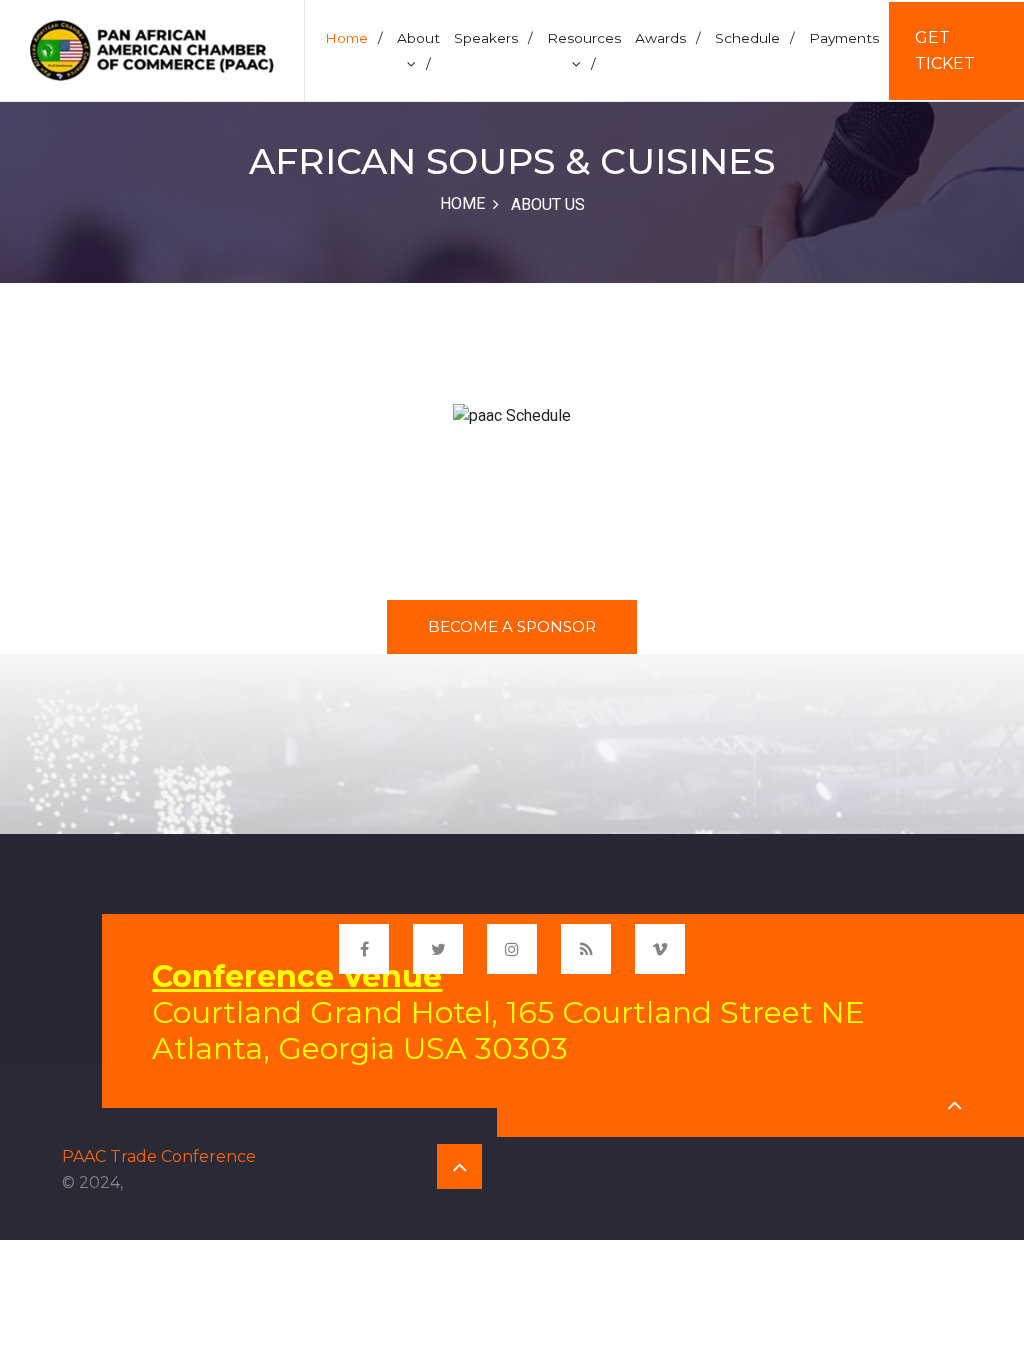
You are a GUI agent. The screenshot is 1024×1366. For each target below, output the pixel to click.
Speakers (493, 38)
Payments (844, 38)
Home (354, 38)
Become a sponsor (512, 626)
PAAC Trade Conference (159, 1156)
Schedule (755, 38)
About (418, 51)
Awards (668, 38)
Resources (584, 51)
